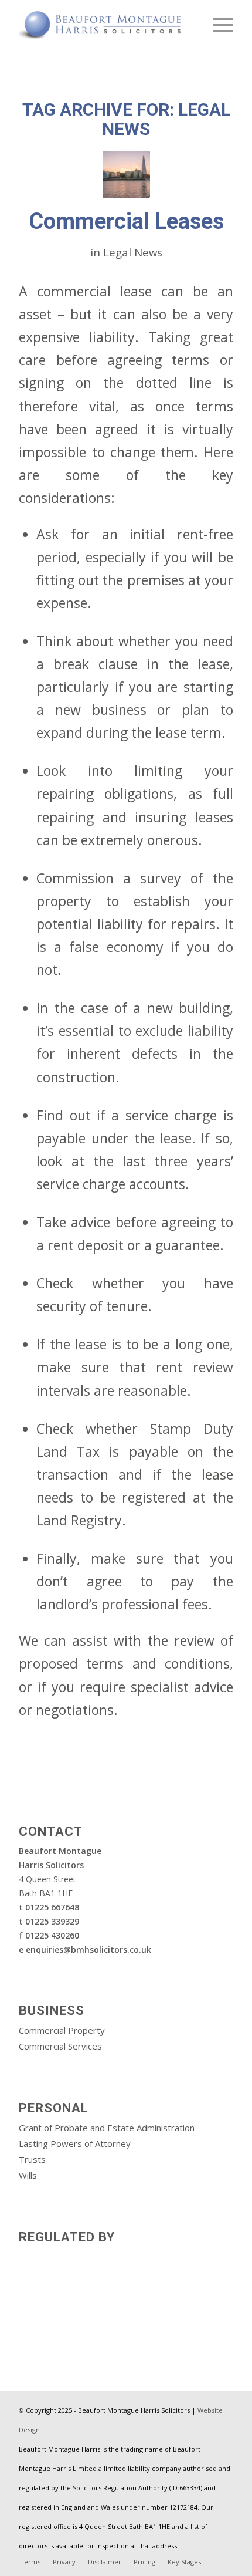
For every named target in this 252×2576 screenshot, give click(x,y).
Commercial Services (60, 2046)
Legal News (133, 252)
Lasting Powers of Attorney (75, 2143)
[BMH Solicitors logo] (104, 23)
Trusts (32, 2159)
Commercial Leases (126, 221)
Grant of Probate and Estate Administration (107, 2128)
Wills (28, 2175)
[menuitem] (217, 23)
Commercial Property (62, 2030)
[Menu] (217, 23)
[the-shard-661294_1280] (126, 175)
